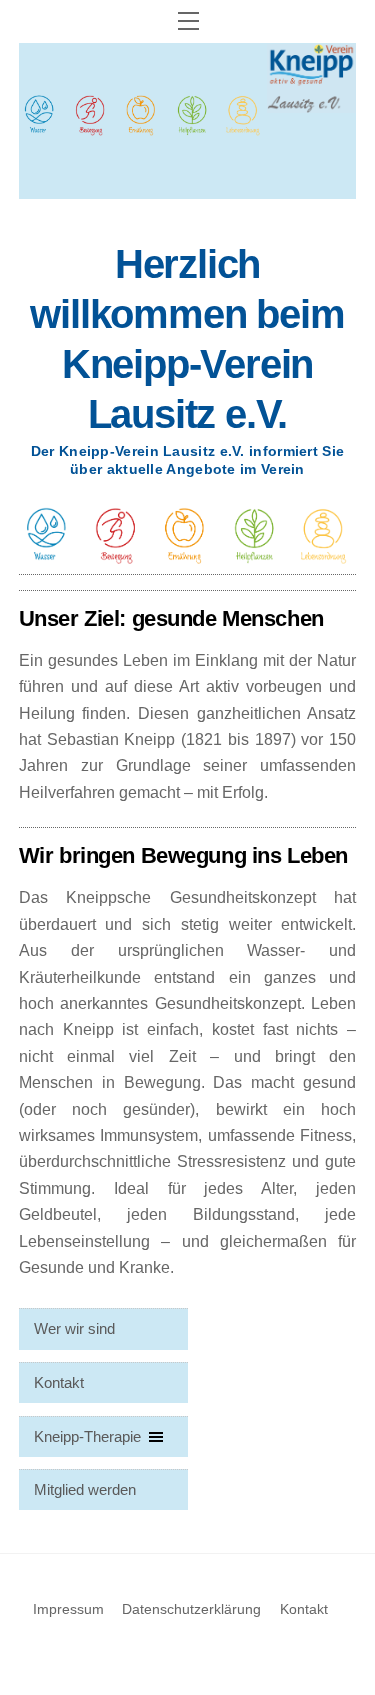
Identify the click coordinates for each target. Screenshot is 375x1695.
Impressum (68, 1609)
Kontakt (59, 1382)
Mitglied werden (85, 1489)
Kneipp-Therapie (87, 1436)
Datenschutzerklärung (191, 1609)
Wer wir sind (74, 1328)
